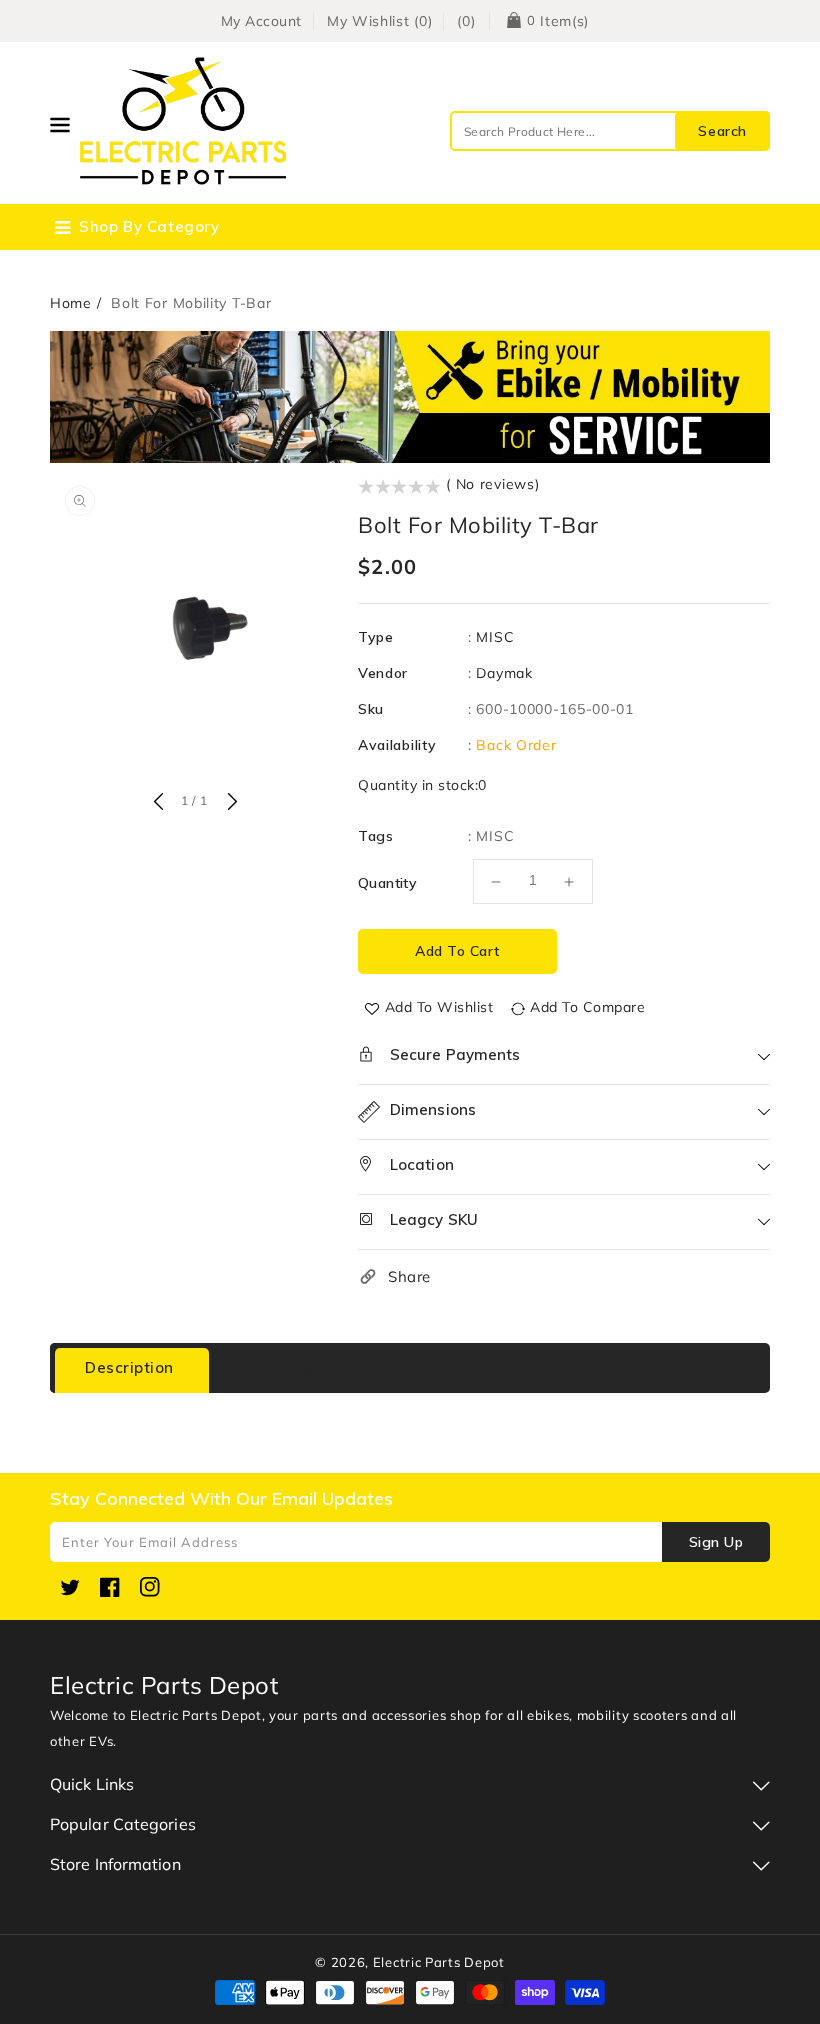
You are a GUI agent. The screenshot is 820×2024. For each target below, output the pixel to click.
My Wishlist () (380, 21)
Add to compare (587, 1007)
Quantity (387, 883)
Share (409, 1276)
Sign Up (716, 1542)
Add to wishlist (439, 1007)
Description (129, 1367)
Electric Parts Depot (439, 1962)
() (466, 21)
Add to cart (457, 951)
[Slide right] (230, 803)
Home (71, 303)
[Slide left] (158, 803)
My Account (261, 21)
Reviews (280, 1367)
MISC (495, 637)
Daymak (504, 673)
